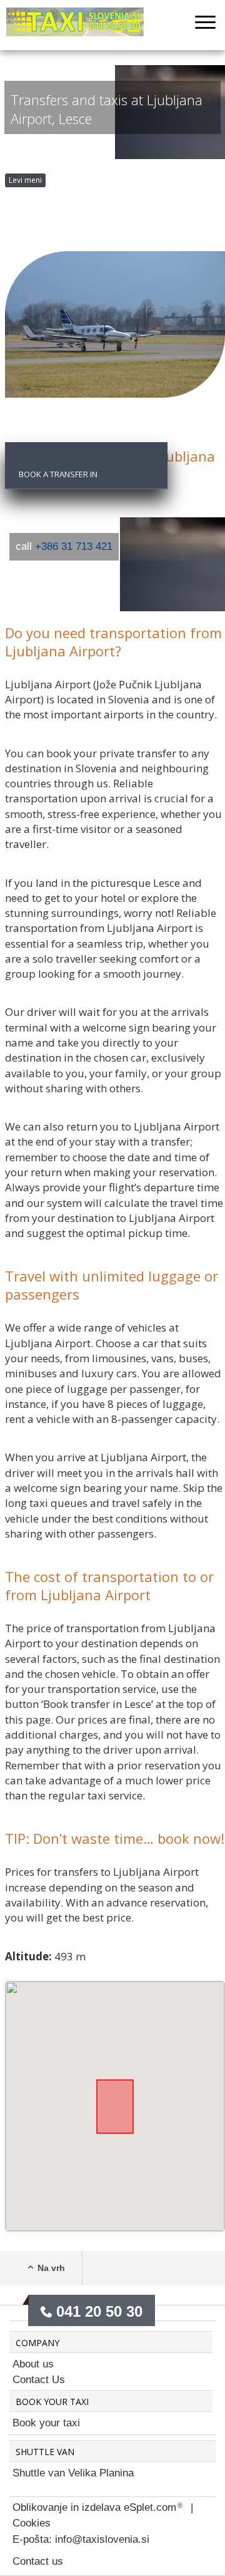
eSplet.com (150, 2507)
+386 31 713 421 (74, 546)
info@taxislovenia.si (102, 2539)
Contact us (38, 2561)
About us (33, 2364)
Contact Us (39, 2380)
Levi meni (25, 180)
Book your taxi (46, 2423)
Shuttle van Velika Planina (73, 2473)
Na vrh (51, 2268)
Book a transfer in (58, 474)
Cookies (32, 2523)
